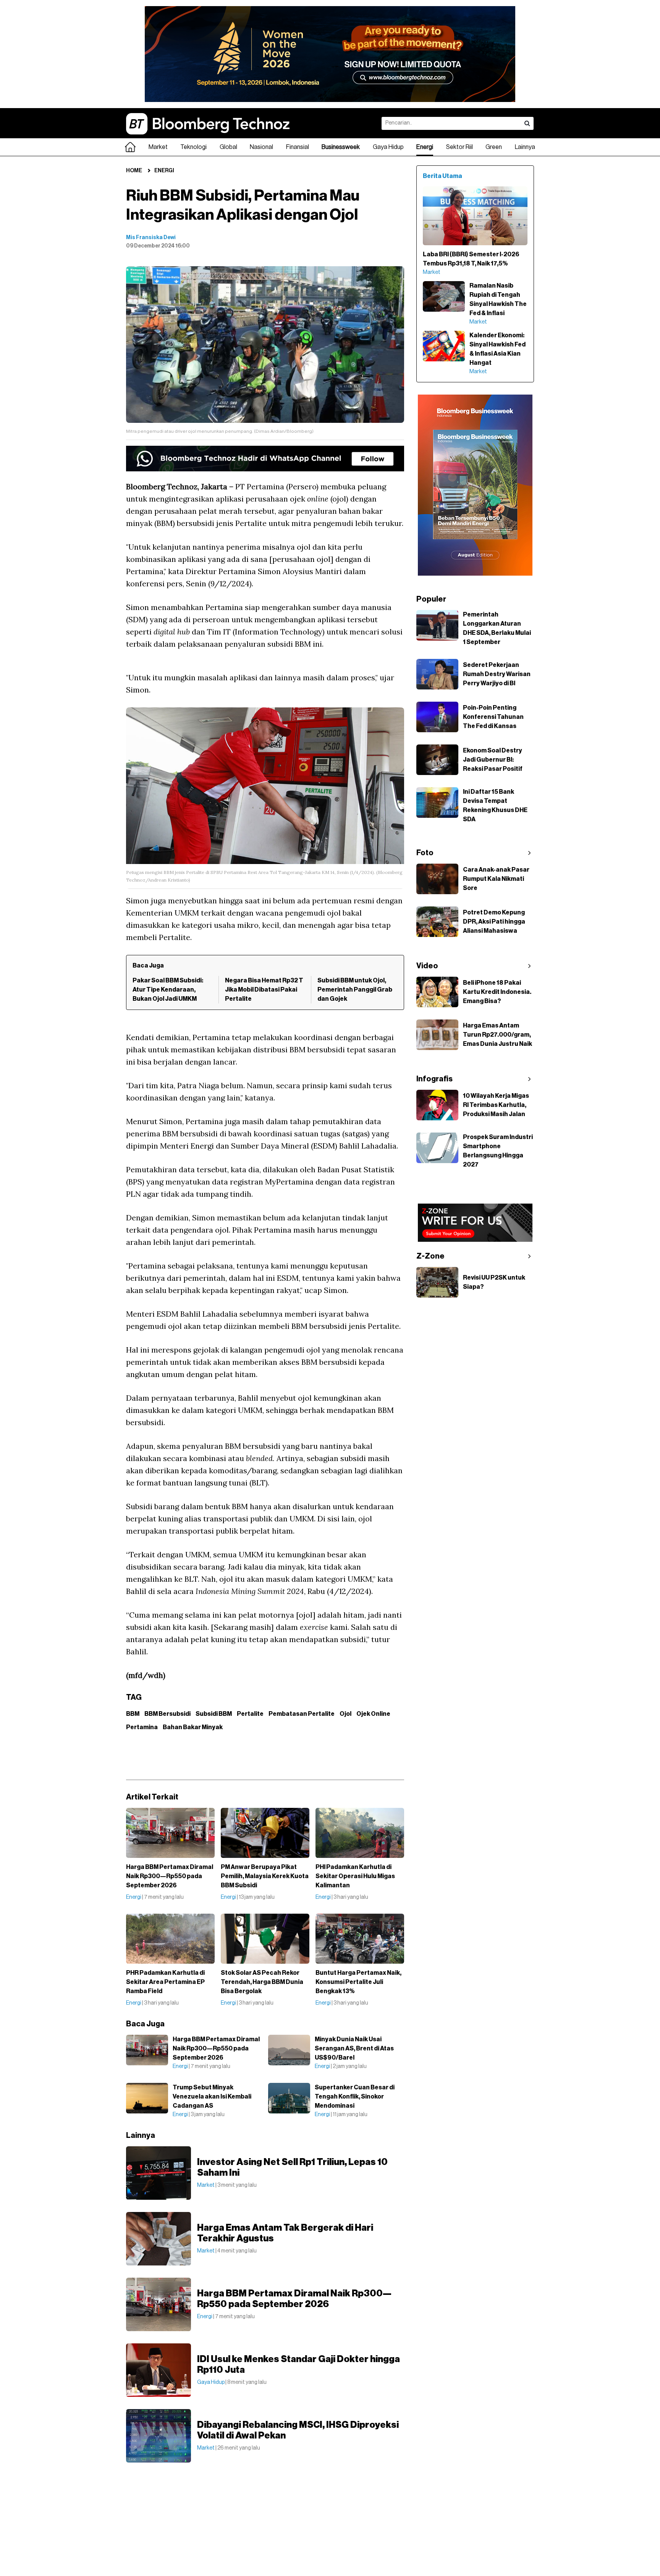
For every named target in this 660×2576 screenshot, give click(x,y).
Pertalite (250, 1714)
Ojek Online (373, 1714)
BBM (133, 1714)
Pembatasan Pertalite (302, 1714)
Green (494, 147)
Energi (425, 147)
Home (134, 171)
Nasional (261, 147)
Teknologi (193, 147)
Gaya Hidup (388, 147)
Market (158, 147)
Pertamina (142, 1727)
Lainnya (525, 147)
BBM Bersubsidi (167, 1714)
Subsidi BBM (214, 1714)
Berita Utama (442, 176)
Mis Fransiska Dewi (151, 238)
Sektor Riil (459, 147)
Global (228, 147)
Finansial (298, 147)
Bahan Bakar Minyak (193, 1727)
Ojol (345, 1714)
